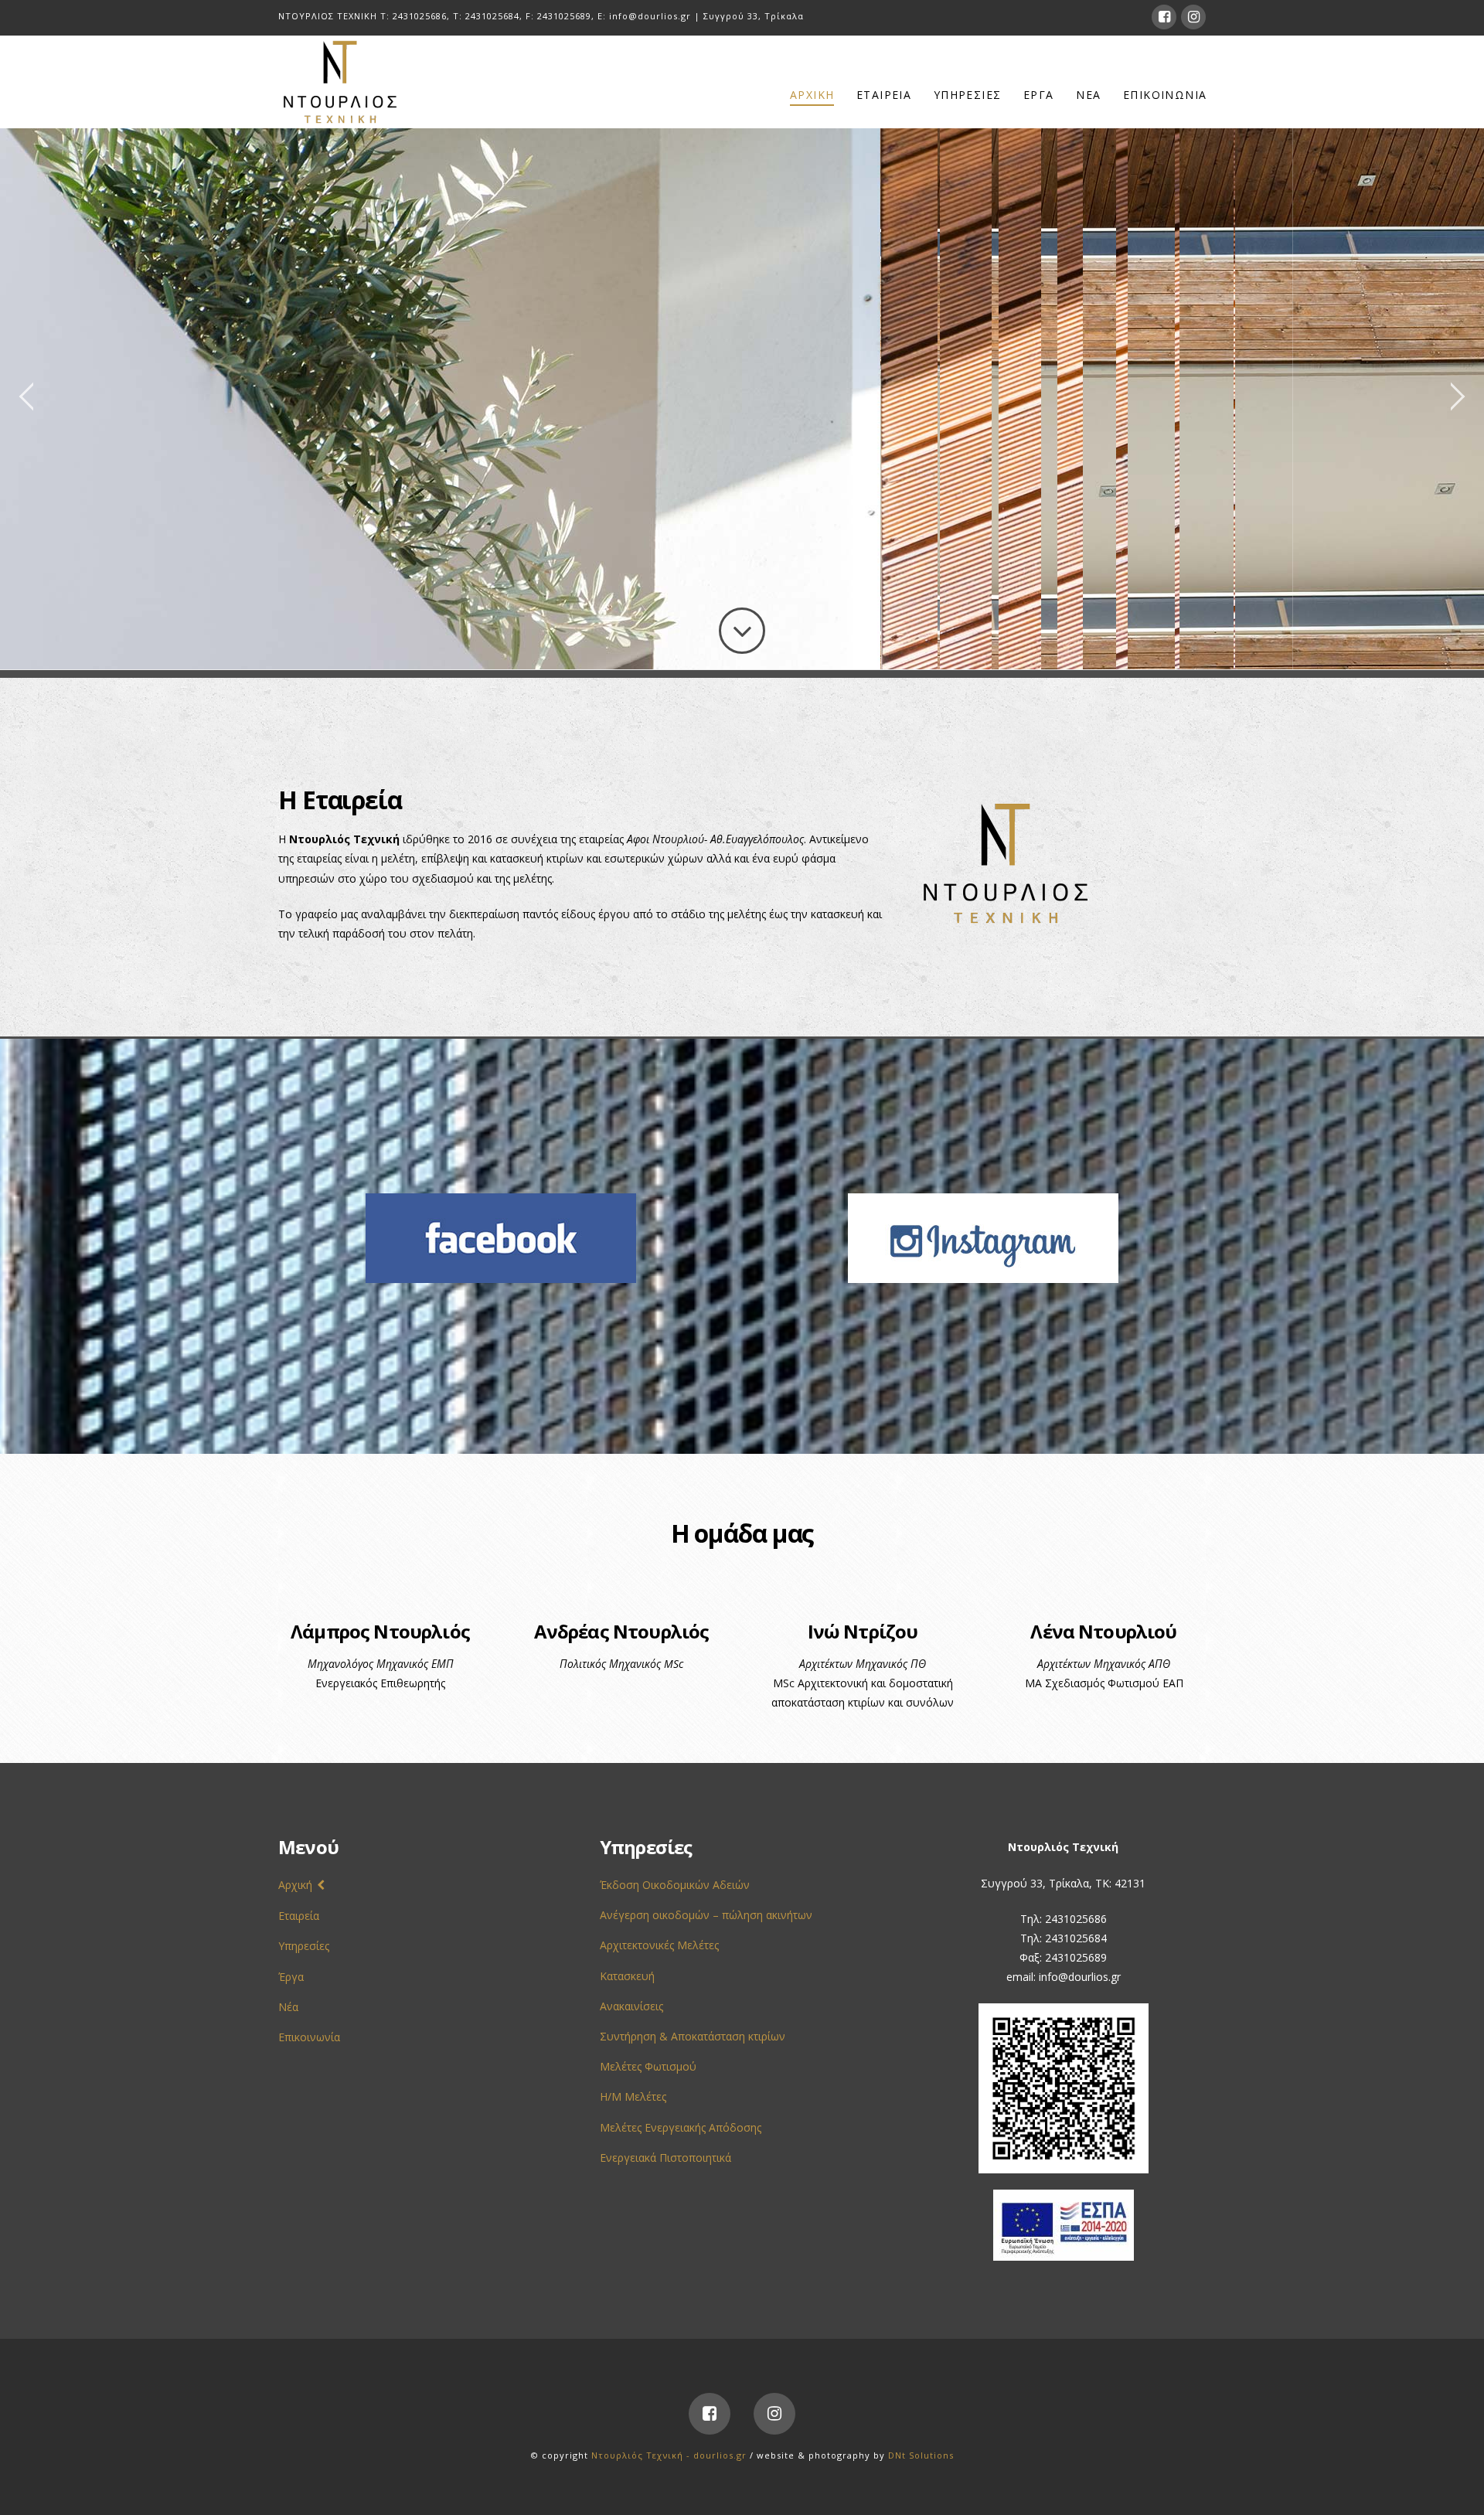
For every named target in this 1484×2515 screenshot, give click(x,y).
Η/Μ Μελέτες (633, 2096)
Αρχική (295, 1885)
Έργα (291, 1977)
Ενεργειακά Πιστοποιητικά (665, 2158)
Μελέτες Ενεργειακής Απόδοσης (681, 2127)
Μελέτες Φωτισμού (648, 2066)
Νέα (288, 2007)
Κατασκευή (627, 1976)
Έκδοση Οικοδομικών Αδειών (675, 1885)
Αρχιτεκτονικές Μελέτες (659, 1945)
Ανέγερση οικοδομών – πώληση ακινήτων (706, 1915)
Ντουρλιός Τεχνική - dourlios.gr (669, 2455)
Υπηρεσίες (304, 1946)
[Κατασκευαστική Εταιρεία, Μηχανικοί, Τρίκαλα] (340, 82)
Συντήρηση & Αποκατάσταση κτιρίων (693, 2036)
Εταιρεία (299, 1916)
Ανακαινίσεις (631, 2006)
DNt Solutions (921, 2455)
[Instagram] (1193, 17)
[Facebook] (1164, 17)
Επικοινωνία (309, 2037)
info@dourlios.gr (650, 16)
